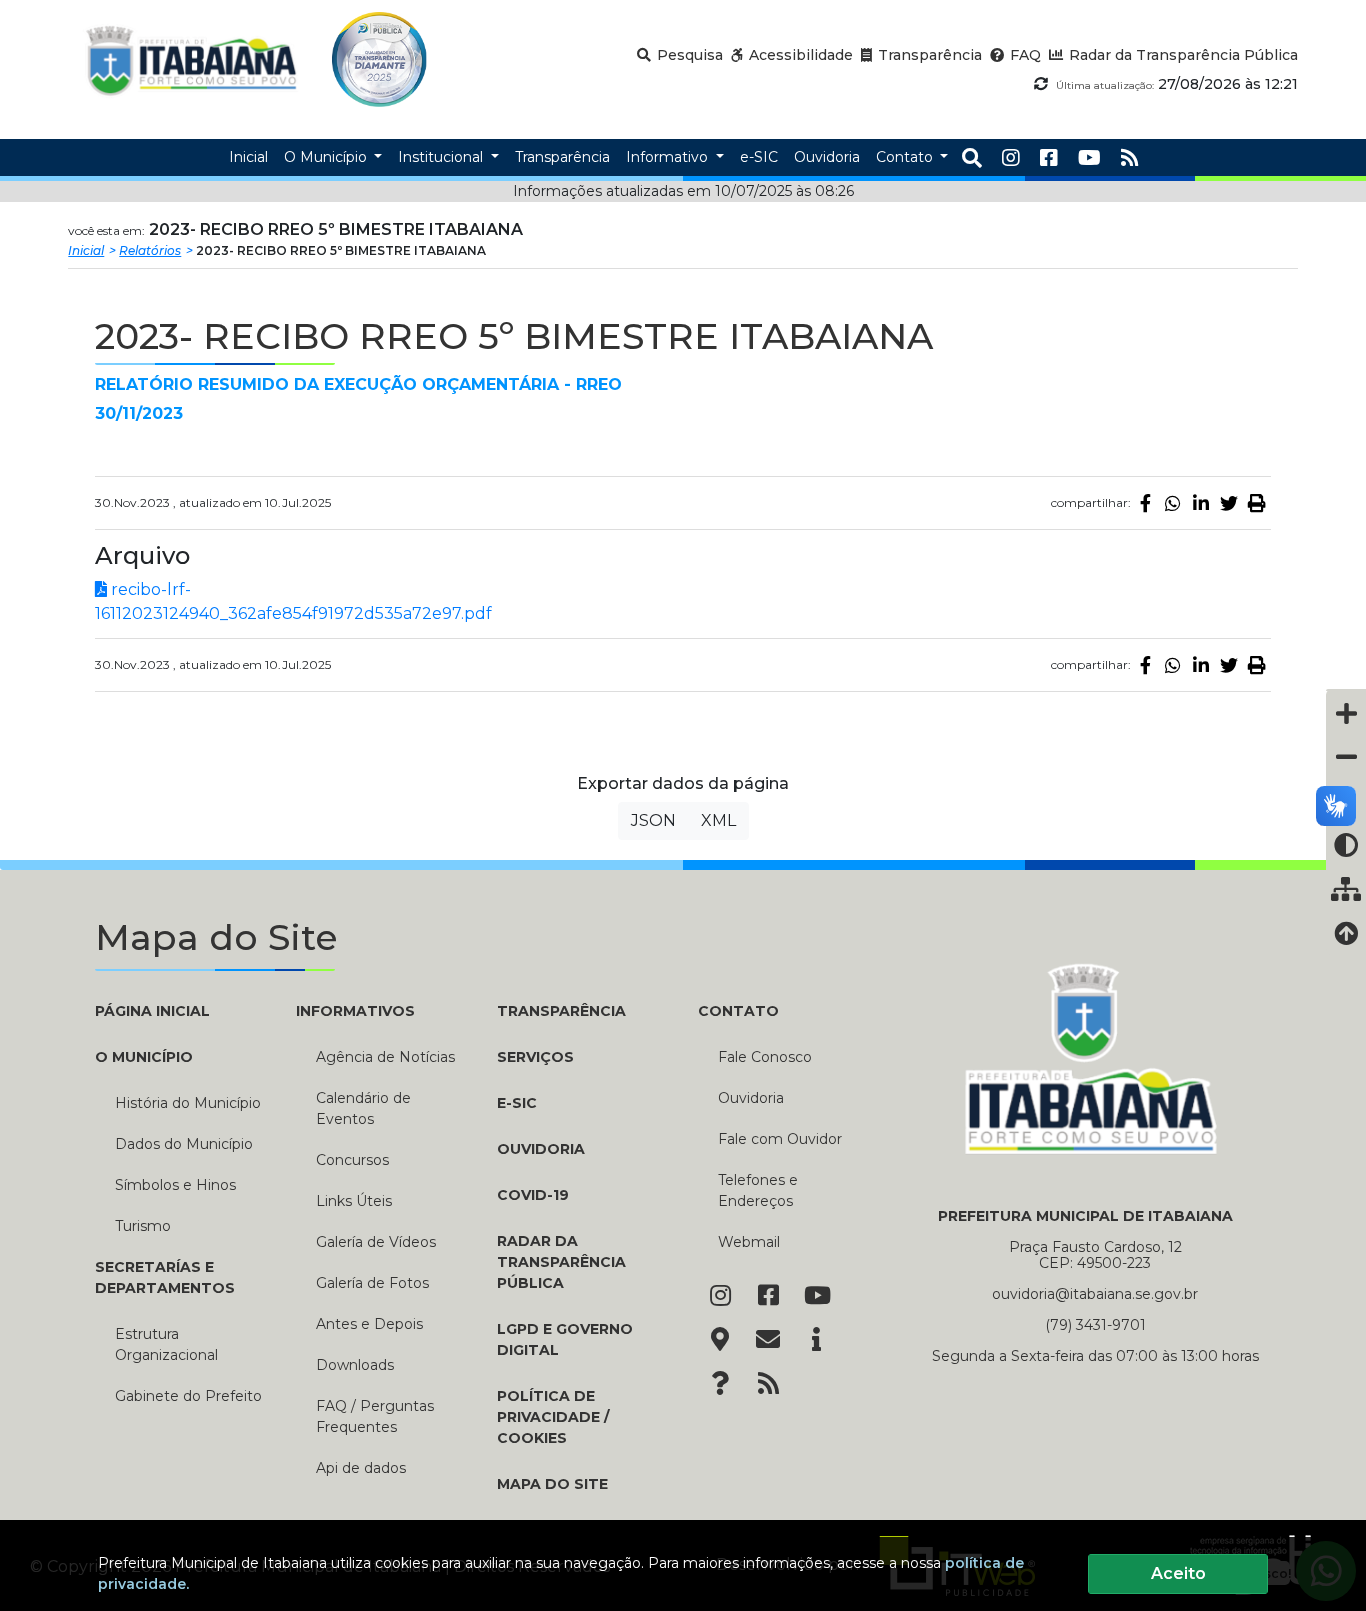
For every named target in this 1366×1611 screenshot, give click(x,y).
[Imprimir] (1257, 503)
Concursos (352, 1160)
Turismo (143, 1226)
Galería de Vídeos (376, 1242)
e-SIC (517, 1103)
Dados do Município (184, 1144)
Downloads (355, 1365)
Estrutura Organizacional (166, 1344)
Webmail (749, 1242)
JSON (653, 820)
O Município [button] (327, 157)
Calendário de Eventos (363, 1108)
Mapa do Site (552, 1484)
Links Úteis (354, 1201)
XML (718, 820)
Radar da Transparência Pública (561, 1262)
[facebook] (1049, 158)
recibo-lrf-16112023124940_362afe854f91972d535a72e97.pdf (293, 601)
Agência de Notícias (385, 1057)
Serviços (535, 1057)
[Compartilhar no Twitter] (1229, 503)
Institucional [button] (442, 157)
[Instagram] (1011, 158)
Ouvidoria (541, 1149)
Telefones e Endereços (758, 1190)
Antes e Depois (369, 1324)
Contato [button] (906, 157)
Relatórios (150, 250)
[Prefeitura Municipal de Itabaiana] (191, 59)
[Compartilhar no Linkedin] (1201, 503)
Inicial (86, 250)
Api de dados (361, 1468)
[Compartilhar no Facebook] (1145, 503)
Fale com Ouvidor (780, 1139)
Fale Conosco (765, 1057)
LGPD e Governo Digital (565, 1339)
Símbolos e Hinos (175, 1185)
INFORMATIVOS (355, 1011)
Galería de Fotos (372, 1283)
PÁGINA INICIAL (152, 1011)
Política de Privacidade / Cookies (553, 1417)
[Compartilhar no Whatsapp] (1173, 503)
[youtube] (1089, 158)
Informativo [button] (669, 157)
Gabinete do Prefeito (188, 1396)
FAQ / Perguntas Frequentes (375, 1416)
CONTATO (738, 1011)
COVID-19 (533, 1195)
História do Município (188, 1103)
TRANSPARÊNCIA (561, 1011)
